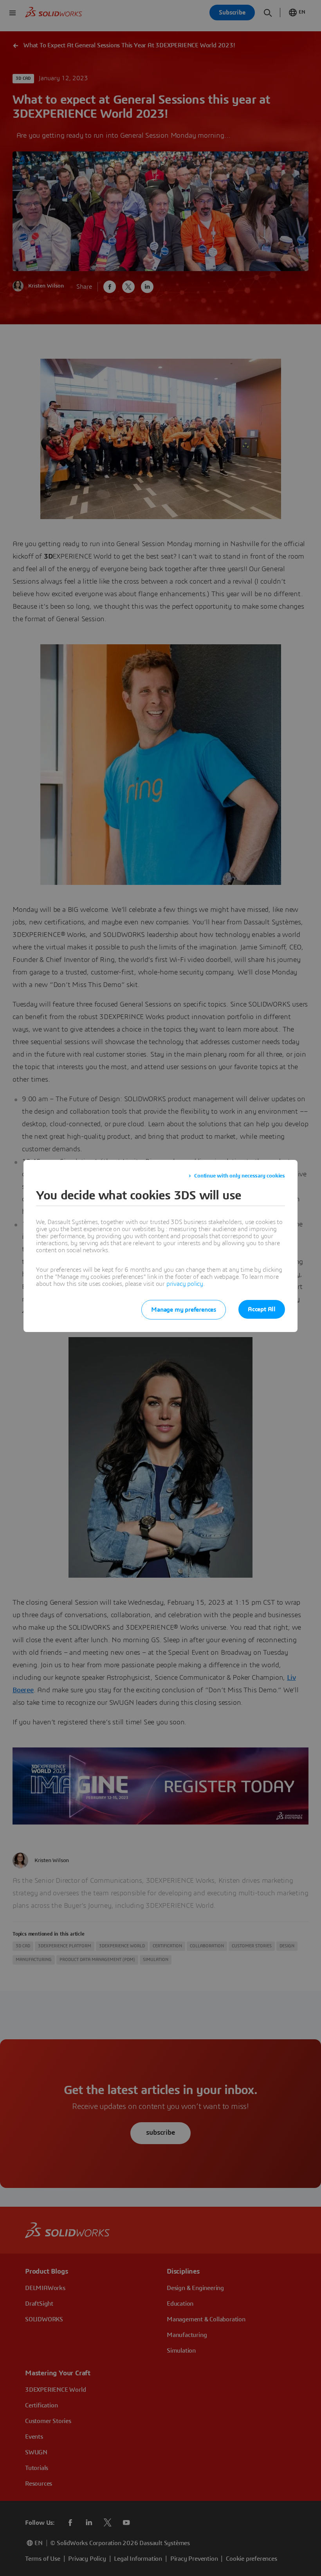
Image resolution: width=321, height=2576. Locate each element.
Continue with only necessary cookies (240, 1176)
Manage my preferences (184, 1310)
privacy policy (185, 1284)
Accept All (262, 1309)
